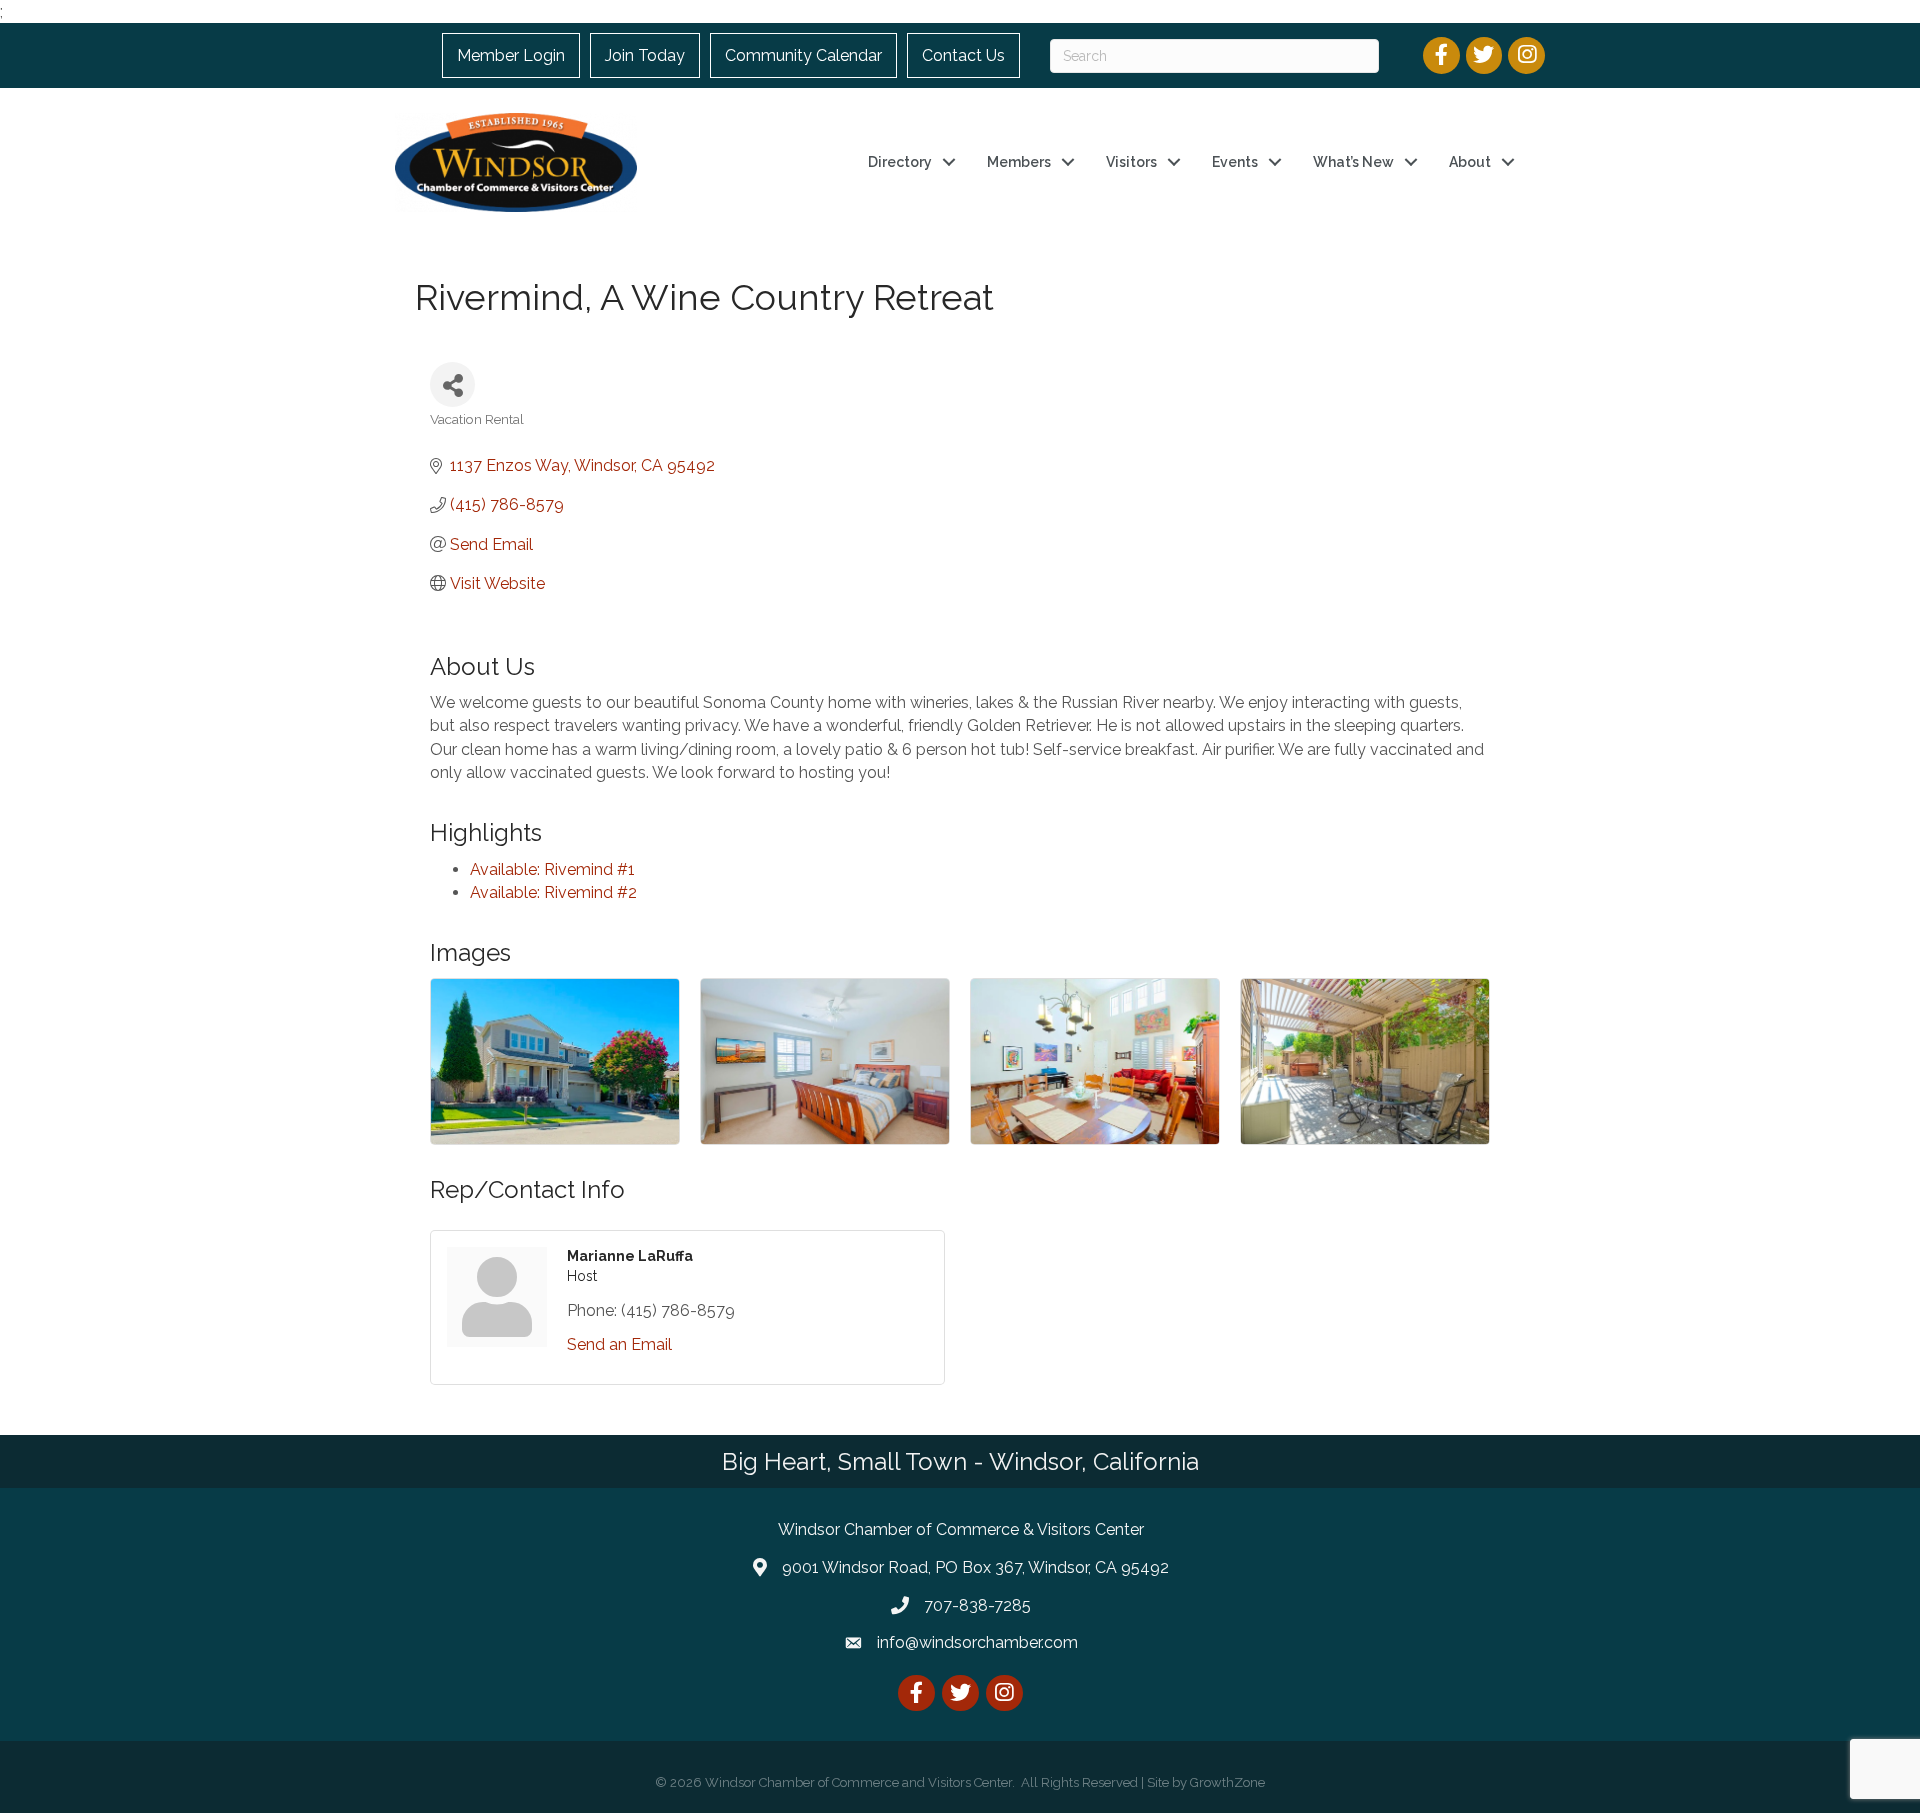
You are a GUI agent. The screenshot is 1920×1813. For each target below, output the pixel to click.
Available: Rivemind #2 (553, 892)
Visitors (1131, 162)
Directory (900, 162)
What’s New (1353, 162)
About (1470, 162)
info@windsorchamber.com (977, 1642)
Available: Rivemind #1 (552, 869)
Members (1019, 162)
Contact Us (963, 55)
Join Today (645, 55)
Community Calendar (803, 55)
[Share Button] (452, 384)
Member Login (511, 55)
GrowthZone (1227, 1782)
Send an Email (619, 1344)
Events (1235, 162)
